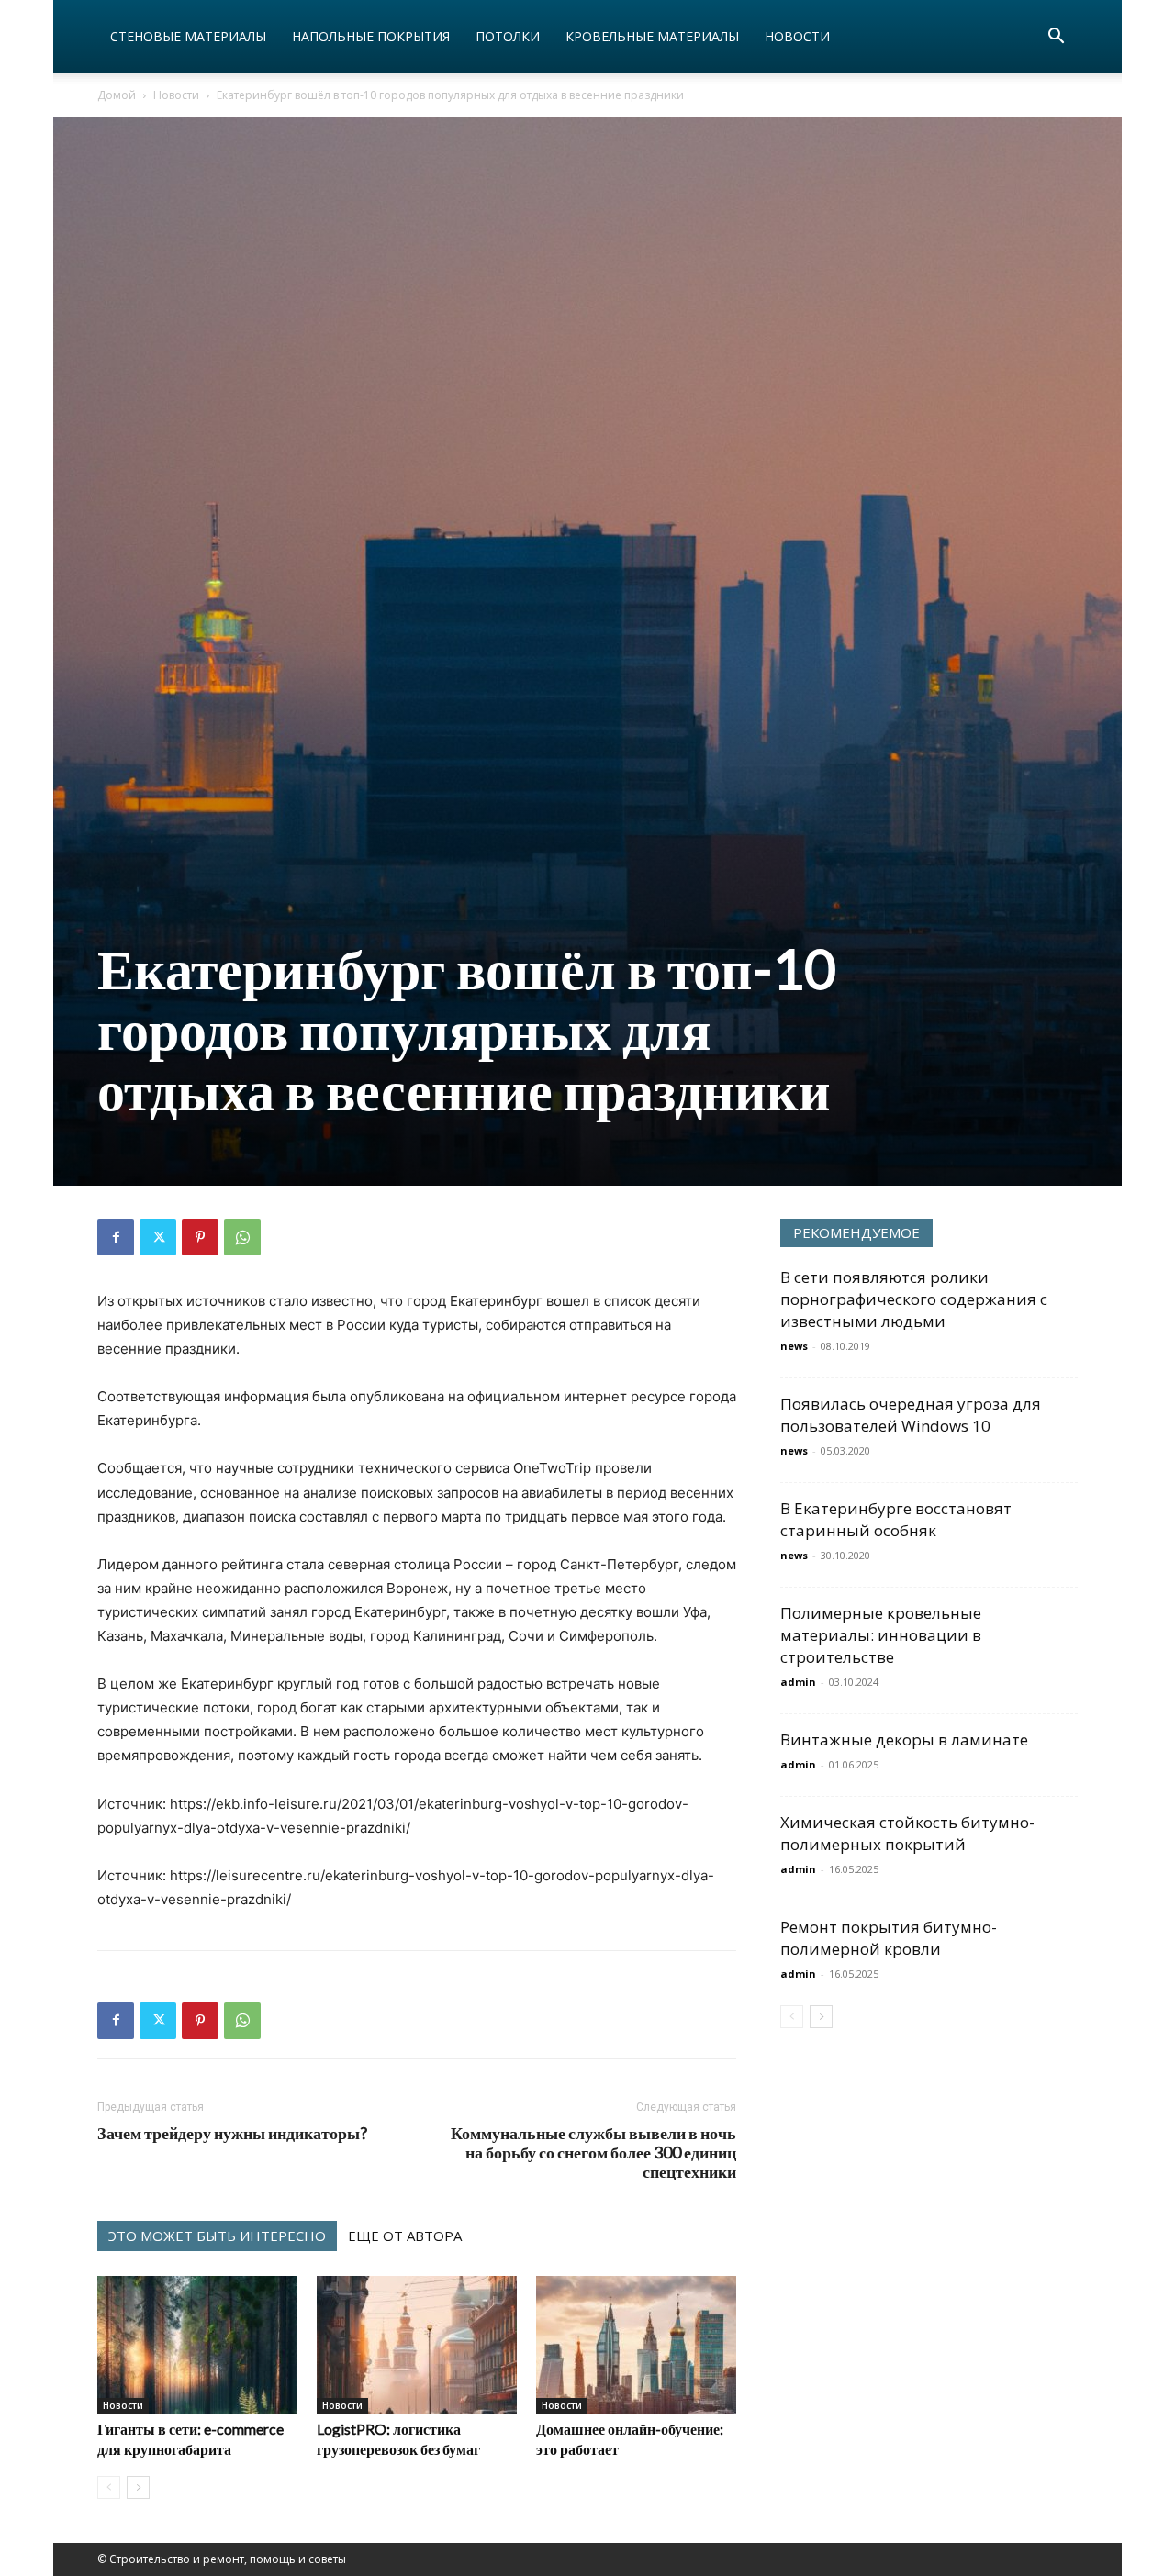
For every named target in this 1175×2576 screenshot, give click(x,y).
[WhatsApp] (242, 1237)
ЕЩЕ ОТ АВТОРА (405, 2236)
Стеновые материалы (188, 36)
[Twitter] (158, 1237)
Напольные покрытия (371, 36)
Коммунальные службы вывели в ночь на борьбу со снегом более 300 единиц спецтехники (593, 2152)
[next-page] (138, 2487)
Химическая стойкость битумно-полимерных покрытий (907, 1833)
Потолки (508, 36)
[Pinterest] (200, 1237)
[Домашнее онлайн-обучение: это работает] (636, 2345)
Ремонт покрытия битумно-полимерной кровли (889, 1938)
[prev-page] (109, 2487)
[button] (1056, 38)
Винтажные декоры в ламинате (904, 1740)
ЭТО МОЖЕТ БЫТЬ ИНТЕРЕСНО (217, 2236)
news (794, 1346)
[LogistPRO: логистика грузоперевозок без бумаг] (417, 2345)
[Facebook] (116, 1237)
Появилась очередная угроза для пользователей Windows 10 (911, 1415)
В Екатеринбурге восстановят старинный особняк (896, 1519)
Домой (117, 95)
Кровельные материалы (652, 36)
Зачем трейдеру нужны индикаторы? (232, 2133)
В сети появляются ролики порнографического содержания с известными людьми (914, 1299)
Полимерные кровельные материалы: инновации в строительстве (881, 1635)
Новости (797, 36)
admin (798, 1682)
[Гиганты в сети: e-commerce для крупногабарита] (197, 2345)
